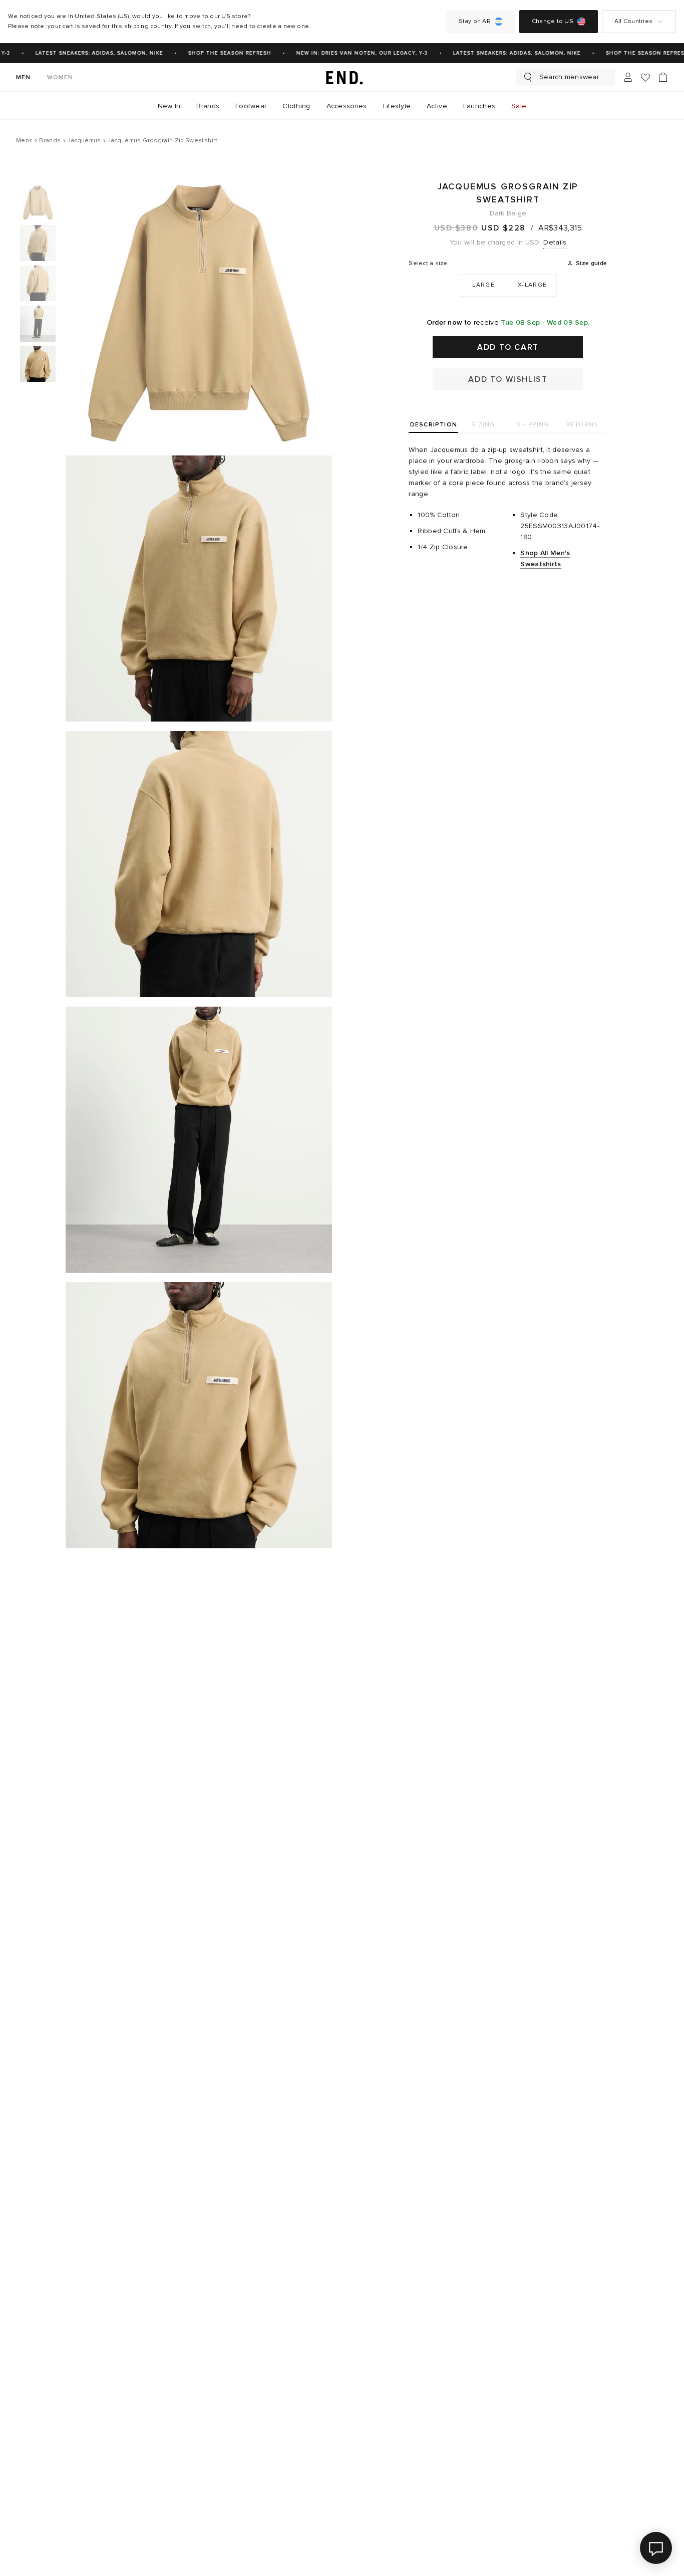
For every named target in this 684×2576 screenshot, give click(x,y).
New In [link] (169, 106)
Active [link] (437, 106)
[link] (342, 77)
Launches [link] (479, 106)
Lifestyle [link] (397, 106)
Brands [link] (208, 106)
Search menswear (569, 77)
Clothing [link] (296, 106)
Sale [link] (519, 106)
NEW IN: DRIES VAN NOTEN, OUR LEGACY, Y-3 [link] (352, 53)
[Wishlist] (645, 77)
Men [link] (24, 77)
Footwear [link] (251, 106)
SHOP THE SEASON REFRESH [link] (220, 53)
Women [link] (60, 77)
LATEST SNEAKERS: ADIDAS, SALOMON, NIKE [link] (89, 53)
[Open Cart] (663, 77)
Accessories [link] (347, 106)
